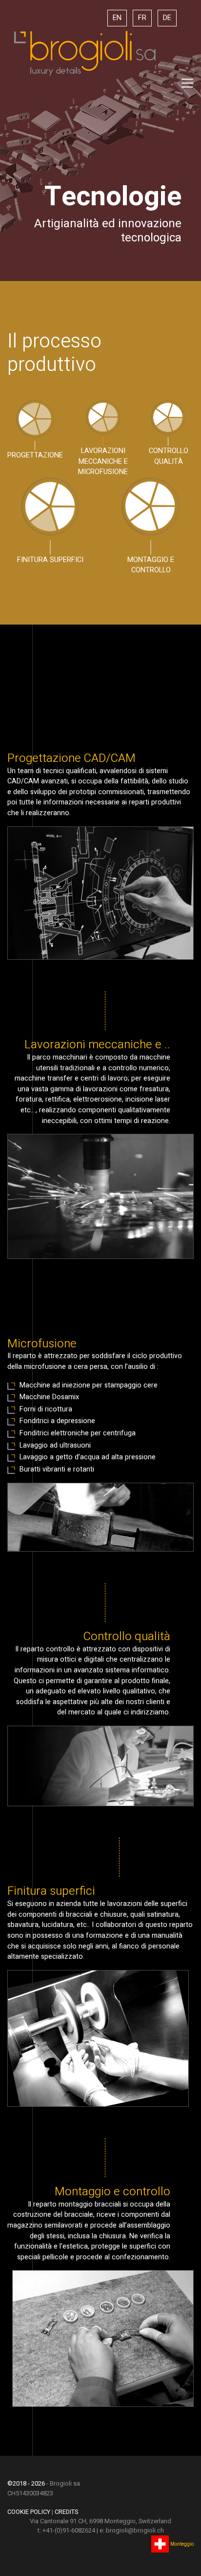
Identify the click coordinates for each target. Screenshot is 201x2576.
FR (142, 18)
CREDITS (66, 2512)
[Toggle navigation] (187, 83)
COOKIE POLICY (29, 2512)
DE (167, 18)
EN (117, 18)
